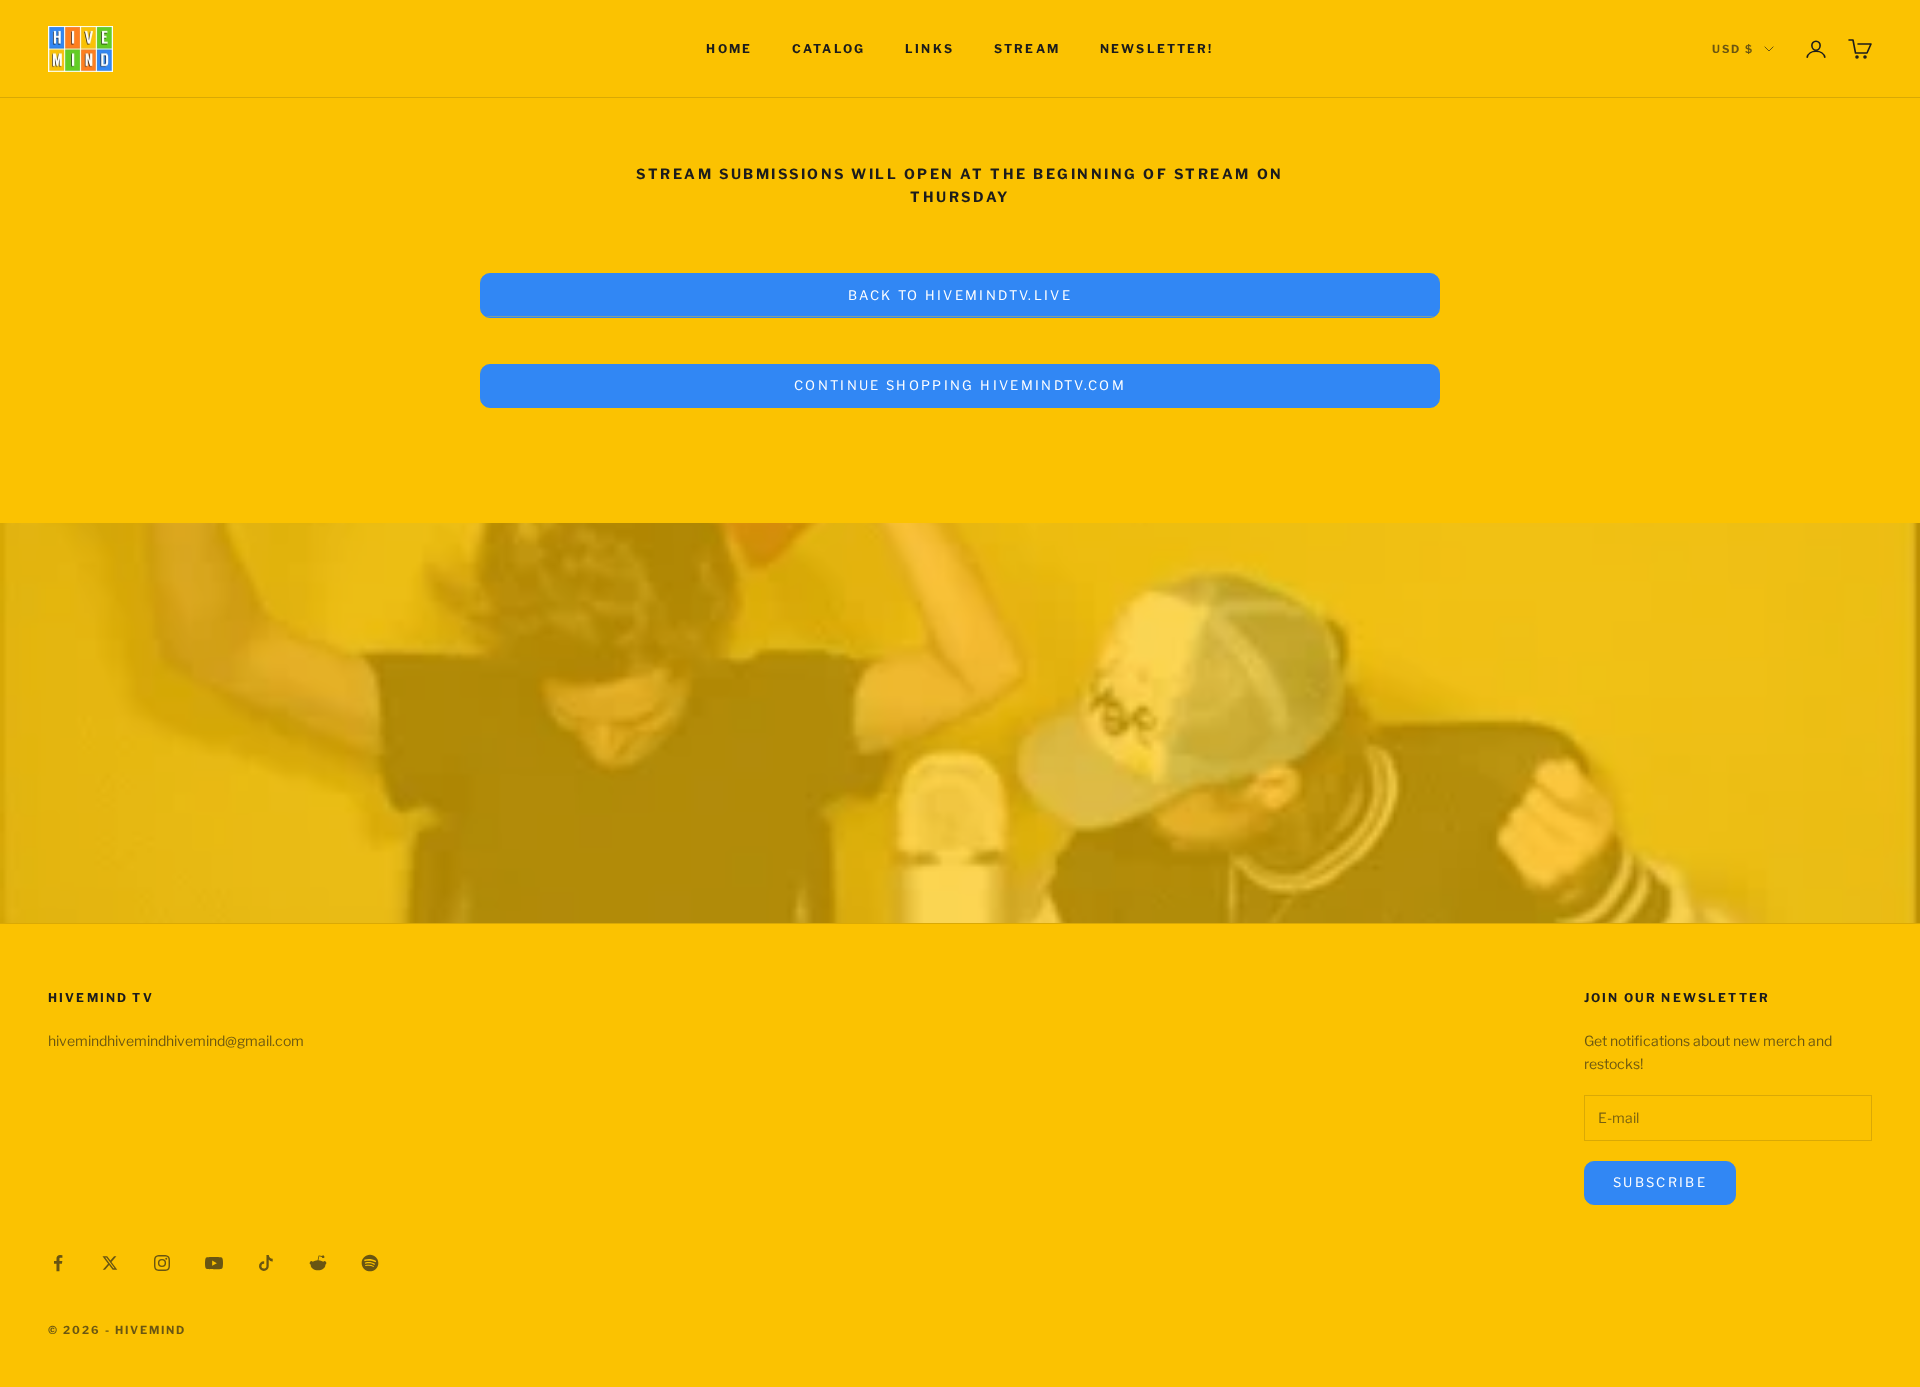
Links (929, 48)
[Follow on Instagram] (162, 1263)
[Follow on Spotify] (370, 1263)
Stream (1027, 48)
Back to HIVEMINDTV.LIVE (960, 295)
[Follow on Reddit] (318, 1263)
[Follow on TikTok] (266, 1263)
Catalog (828, 48)
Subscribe (1660, 1182)
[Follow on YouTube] (214, 1263)
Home (729, 48)
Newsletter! (1157, 48)
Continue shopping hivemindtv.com (960, 385)
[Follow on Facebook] (58, 1263)
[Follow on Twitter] (110, 1263)
